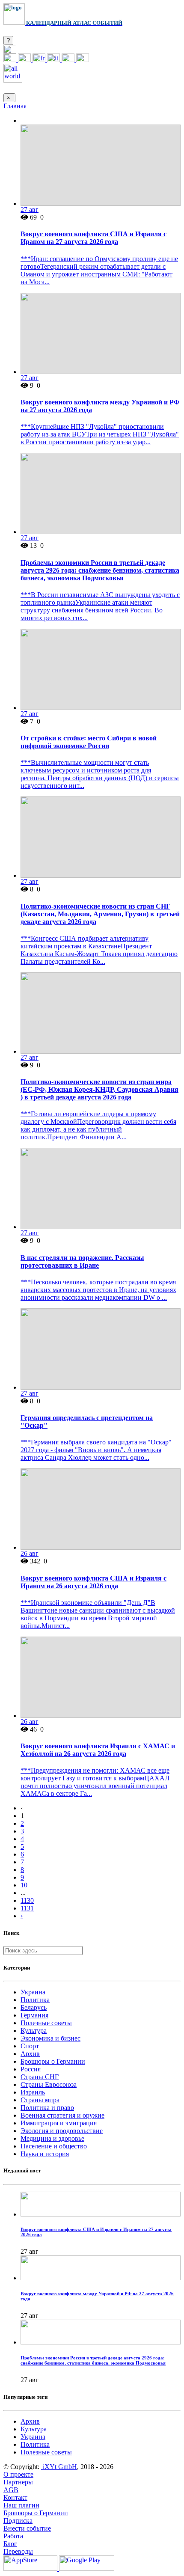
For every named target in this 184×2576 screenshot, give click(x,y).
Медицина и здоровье (52, 2138)
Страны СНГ (40, 2077)
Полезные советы (46, 2023)
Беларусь (34, 2007)
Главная (15, 106)
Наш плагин (21, 2505)
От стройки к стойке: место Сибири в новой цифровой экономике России (89, 742)
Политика (35, 2000)
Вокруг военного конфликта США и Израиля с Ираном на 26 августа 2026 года (93, 1582)
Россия (31, 2069)
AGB (11, 2490)
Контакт (15, 2497)
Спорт (30, 2046)
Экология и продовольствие (62, 2131)
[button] (10, 51)
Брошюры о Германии (53, 2061)
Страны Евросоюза (49, 2084)
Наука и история (45, 2154)
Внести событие (27, 2528)
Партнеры (18, 2482)
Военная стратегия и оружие (62, 2115)
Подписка (18, 2521)
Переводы (18, 2551)
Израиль (33, 2092)
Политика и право (47, 2108)
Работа (13, 2536)
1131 (27, 1908)
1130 (27, 1900)
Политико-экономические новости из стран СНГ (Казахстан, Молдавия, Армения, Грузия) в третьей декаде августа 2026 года (100, 914)
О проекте (18, 2474)
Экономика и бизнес (50, 2038)
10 (24, 1885)
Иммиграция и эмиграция (59, 2123)
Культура (34, 2031)
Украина (33, 1992)
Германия (34, 2015)
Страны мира (40, 2100)
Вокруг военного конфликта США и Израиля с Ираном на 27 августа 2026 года (93, 238)
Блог (10, 2544)
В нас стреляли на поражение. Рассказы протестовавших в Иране (82, 1261)
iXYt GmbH (59, 2467)
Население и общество (54, 2146)
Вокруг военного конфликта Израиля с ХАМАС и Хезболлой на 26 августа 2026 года (98, 1750)
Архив (30, 2054)
